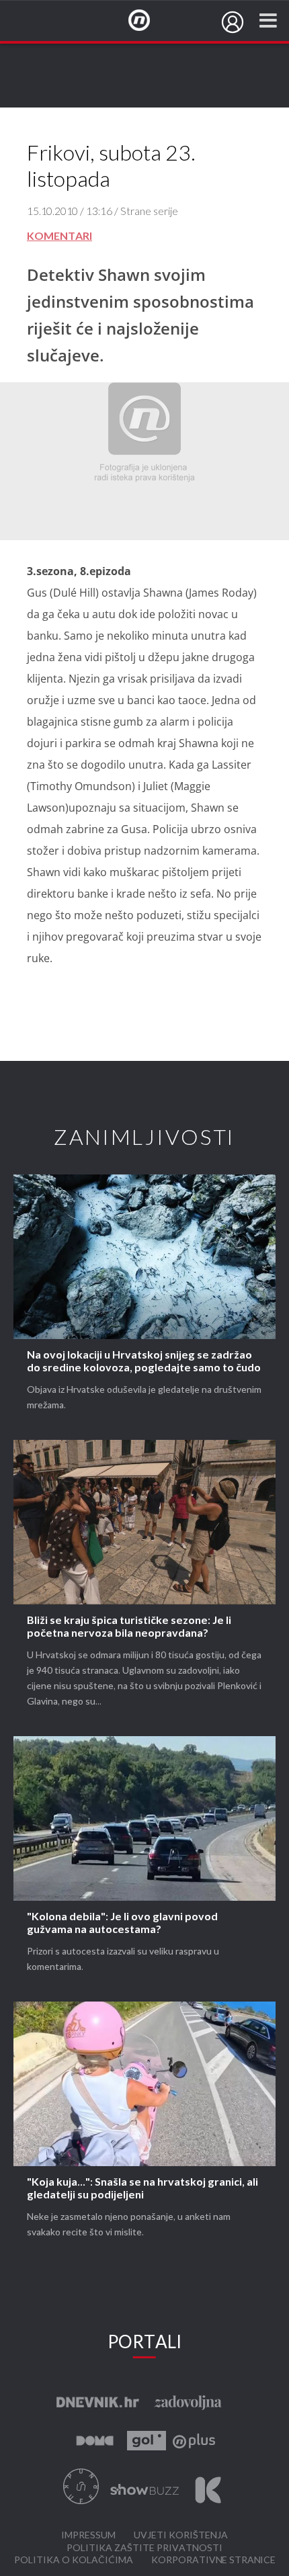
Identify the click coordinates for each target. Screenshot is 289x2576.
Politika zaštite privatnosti (144, 2548)
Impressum (88, 2535)
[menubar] (233, 22)
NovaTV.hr (148, 21)
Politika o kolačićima (74, 2560)
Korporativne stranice (213, 2560)
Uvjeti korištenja (181, 2535)
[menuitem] (233, 22)
